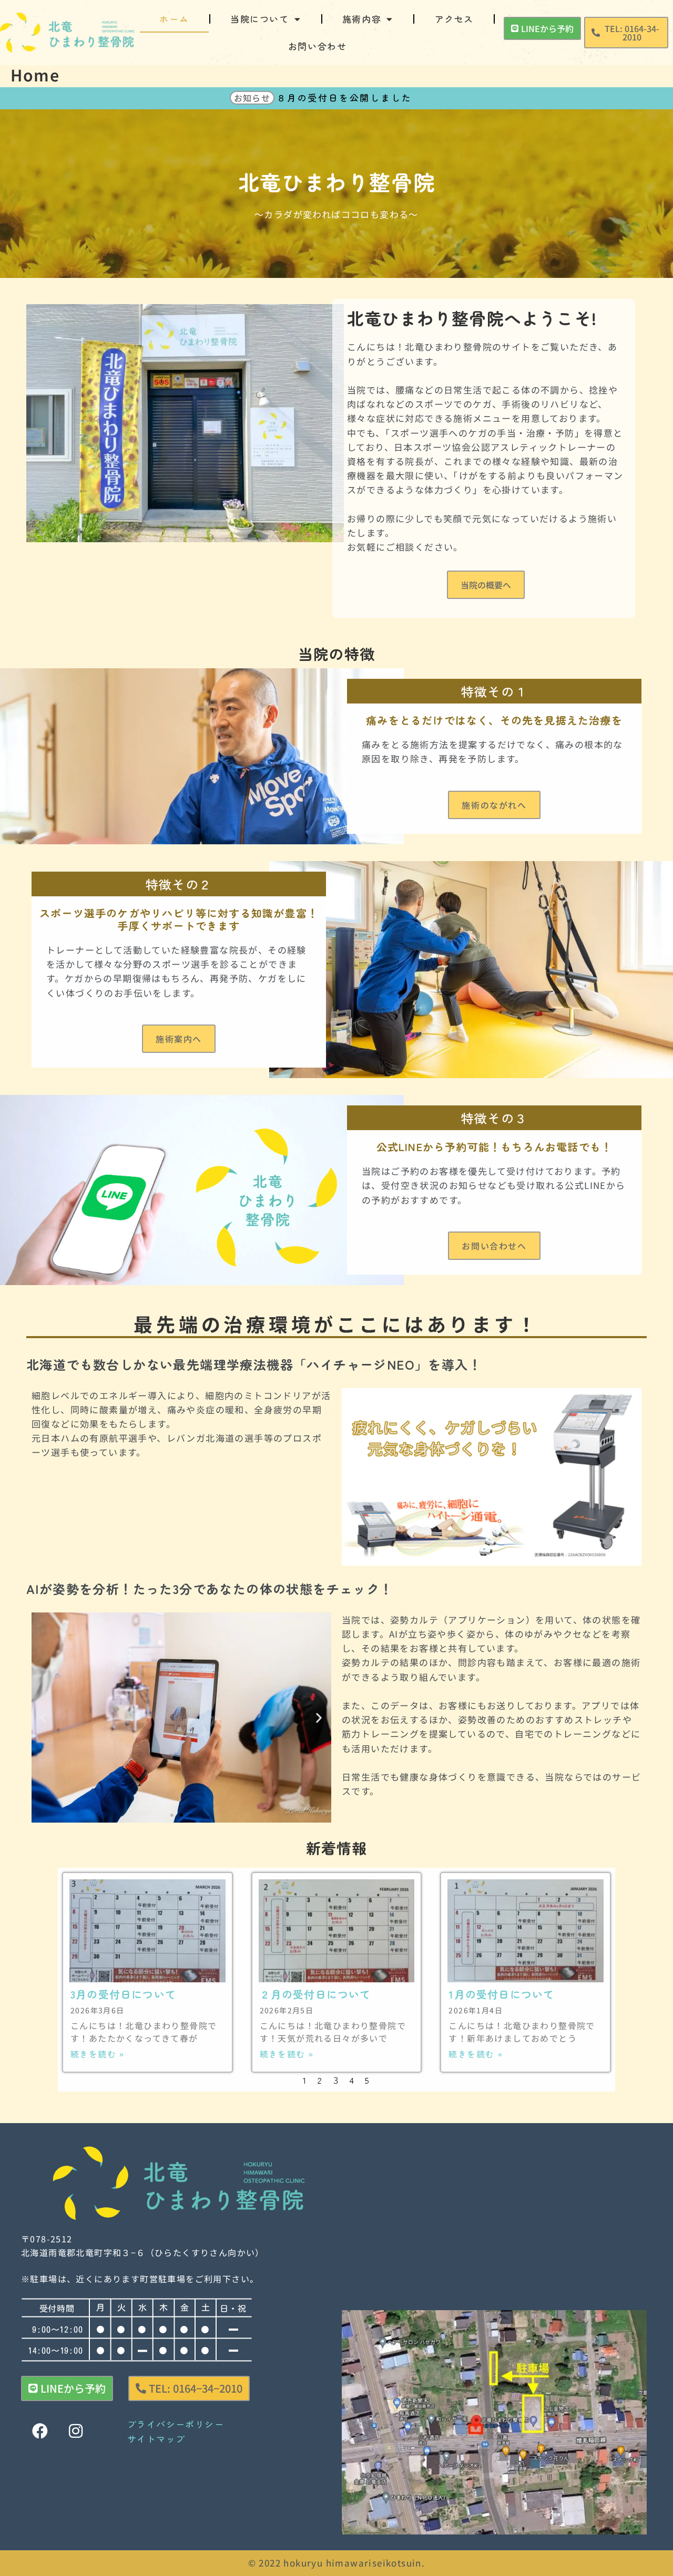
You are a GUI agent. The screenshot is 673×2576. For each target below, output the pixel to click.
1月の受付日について (501, 1994)
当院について (260, 19)
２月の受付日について (315, 1994)
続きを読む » (98, 2054)
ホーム (174, 19)
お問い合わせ (318, 46)
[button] (626, 33)
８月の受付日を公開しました (344, 97)
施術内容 (362, 19)
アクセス (454, 19)
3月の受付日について (123, 1994)
